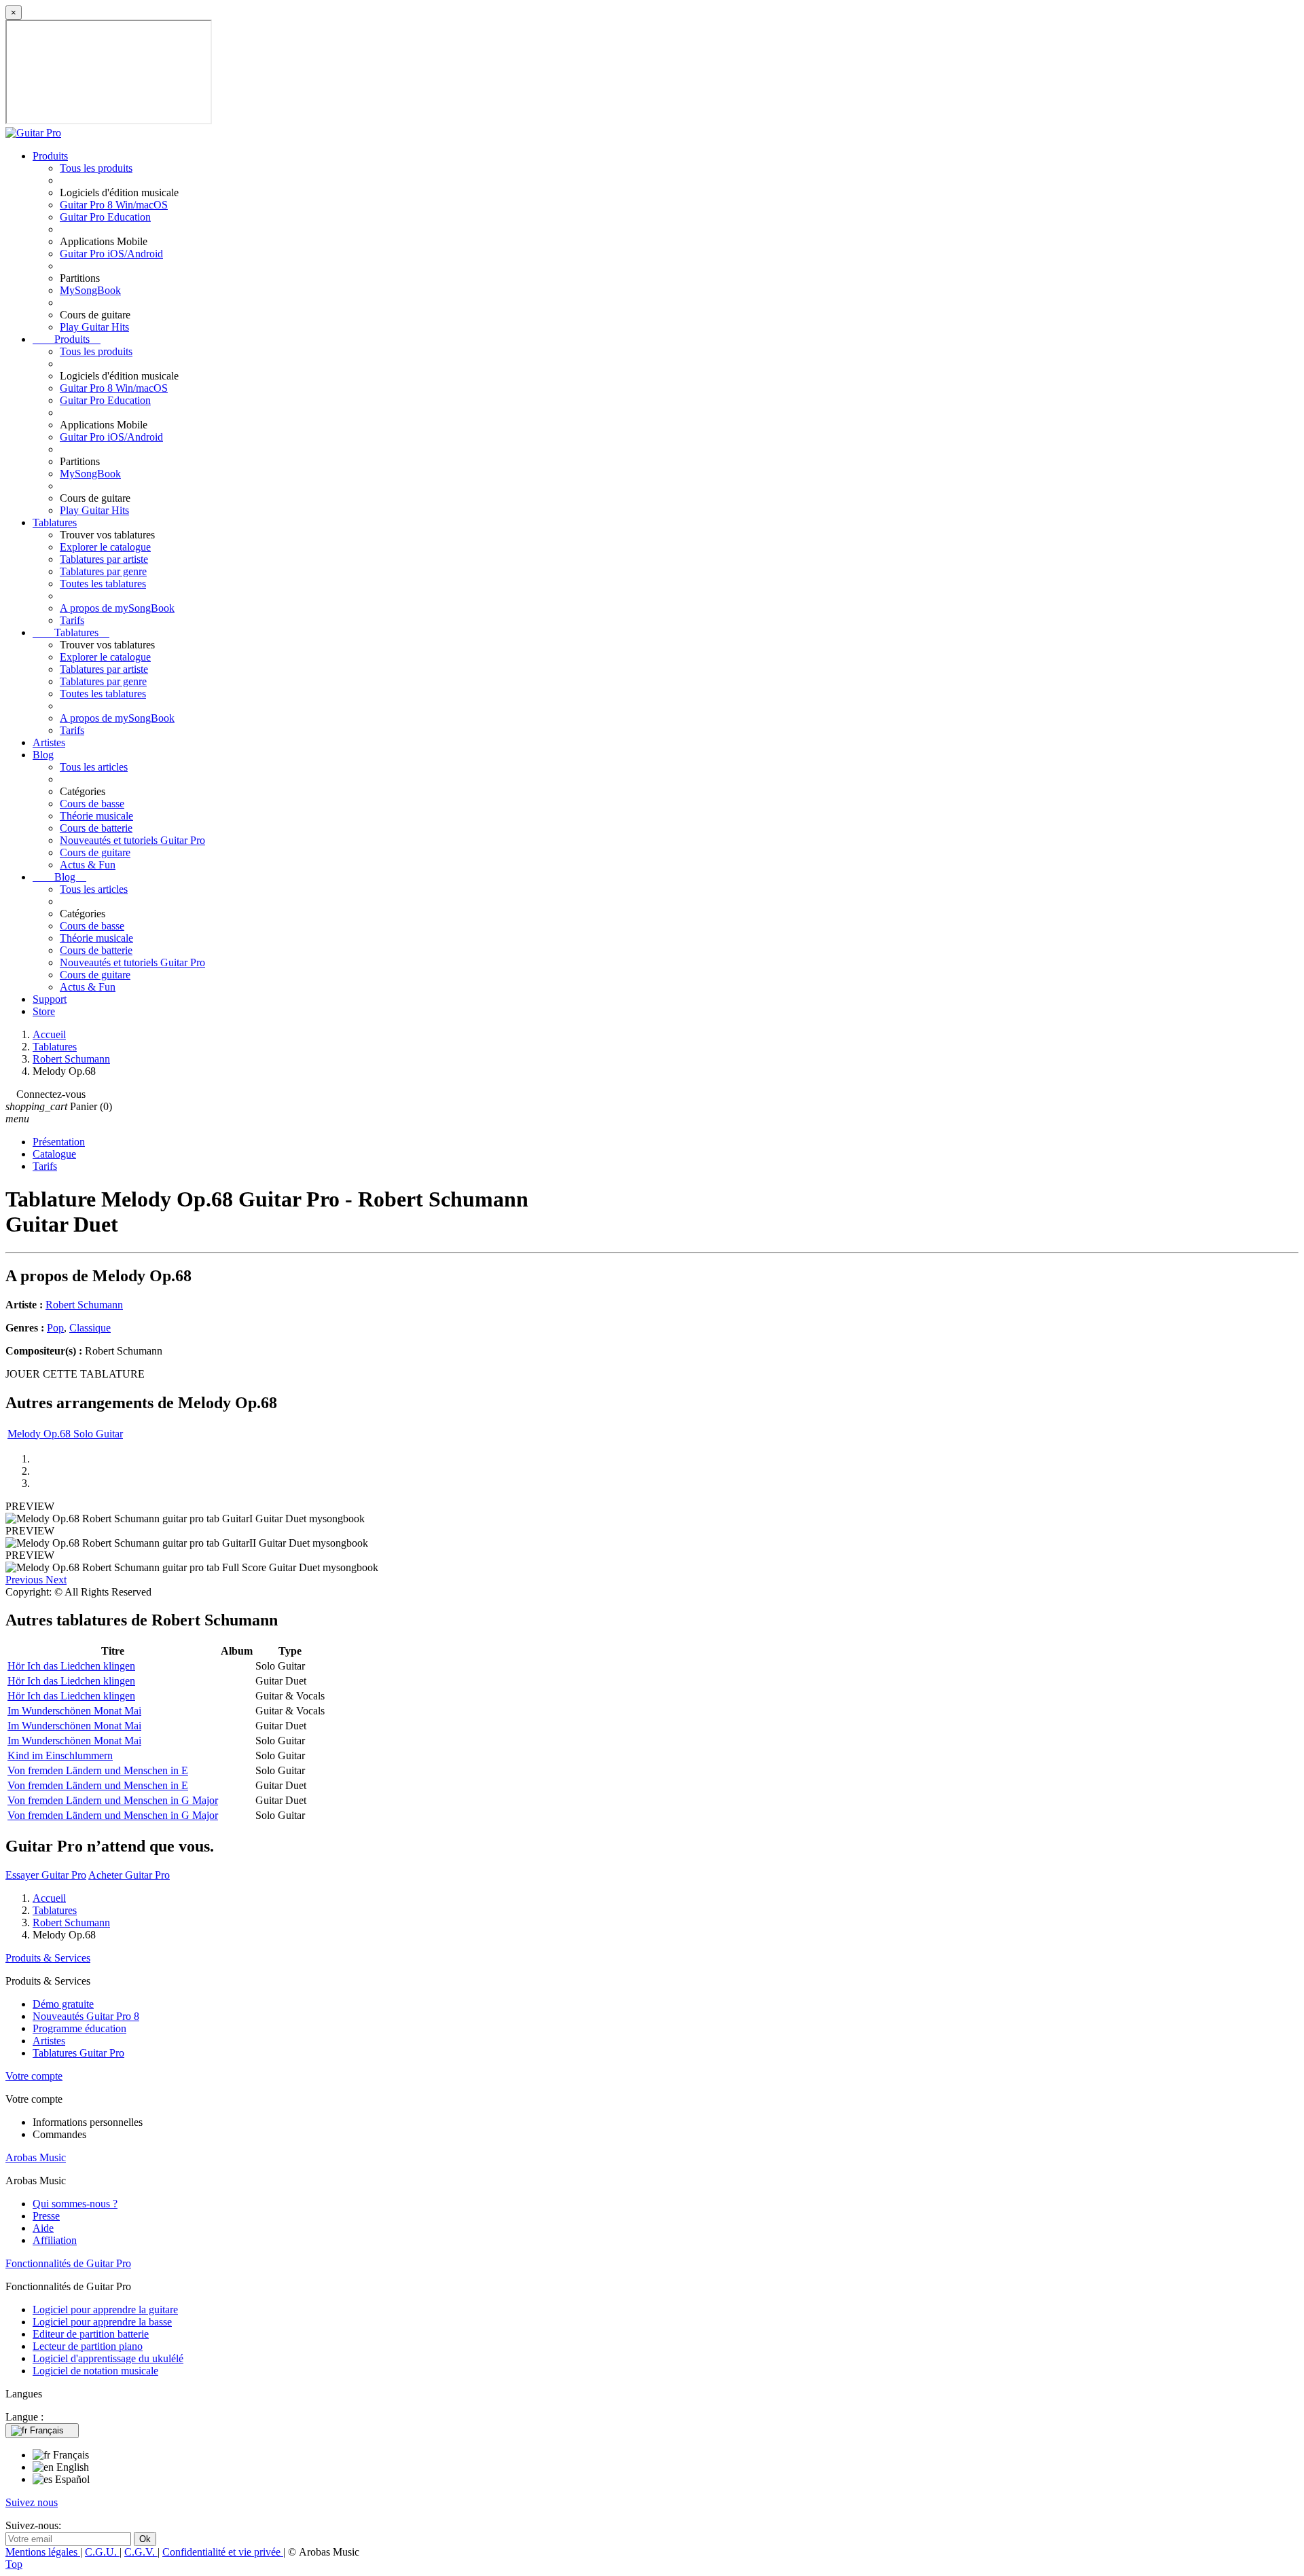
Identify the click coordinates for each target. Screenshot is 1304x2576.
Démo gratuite (63, 2004)
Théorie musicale (96, 816)
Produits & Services (48, 1958)
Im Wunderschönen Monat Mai (74, 1711)
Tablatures (55, 522)
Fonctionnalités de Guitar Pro (68, 2263)
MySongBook (90, 290)
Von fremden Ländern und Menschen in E (98, 1770)
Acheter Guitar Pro (129, 1875)
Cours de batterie (96, 828)
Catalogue (54, 1154)
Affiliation (55, 2240)
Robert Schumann (84, 1305)
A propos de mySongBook (117, 608)
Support (50, 999)
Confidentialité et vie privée (223, 2552)
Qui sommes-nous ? (75, 2204)
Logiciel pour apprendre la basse (102, 2322)
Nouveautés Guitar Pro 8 (86, 2016)
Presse (46, 2216)
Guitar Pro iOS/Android (111, 254)
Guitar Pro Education (105, 217)
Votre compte (34, 2076)
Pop (55, 1328)
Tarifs (72, 620)
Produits (50, 156)
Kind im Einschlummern (60, 1755)
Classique (90, 1328)
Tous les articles (94, 767)
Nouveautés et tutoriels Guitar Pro (132, 840)
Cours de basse (92, 804)
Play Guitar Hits (94, 327)
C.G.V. (141, 2552)
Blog (43, 755)
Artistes (49, 742)
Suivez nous (32, 2502)
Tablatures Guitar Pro (78, 2053)
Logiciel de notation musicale (95, 2371)
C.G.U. (102, 2552)
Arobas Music (36, 2157)
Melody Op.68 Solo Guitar (65, 1434)
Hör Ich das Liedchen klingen (71, 1666)
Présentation (59, 1142)
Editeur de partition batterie (91, 2334)
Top (14, 2564)
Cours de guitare (95, 852)
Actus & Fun (88, 865)
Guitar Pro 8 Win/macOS (114, 205)
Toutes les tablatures (103, 584)
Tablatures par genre (103, 571)
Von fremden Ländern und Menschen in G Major (113, 1800)
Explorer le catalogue (105, 547)
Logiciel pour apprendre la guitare (105, 2310)
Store (44, 1011)
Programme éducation (79, 2028)
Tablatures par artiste (104, 559)
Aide (43, 2228)
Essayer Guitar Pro (46, 1875)
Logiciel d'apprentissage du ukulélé (108, 2358)
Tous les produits (96, 168)
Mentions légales (43, 2552)
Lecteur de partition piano (88, 2346)
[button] (25, 1580)
